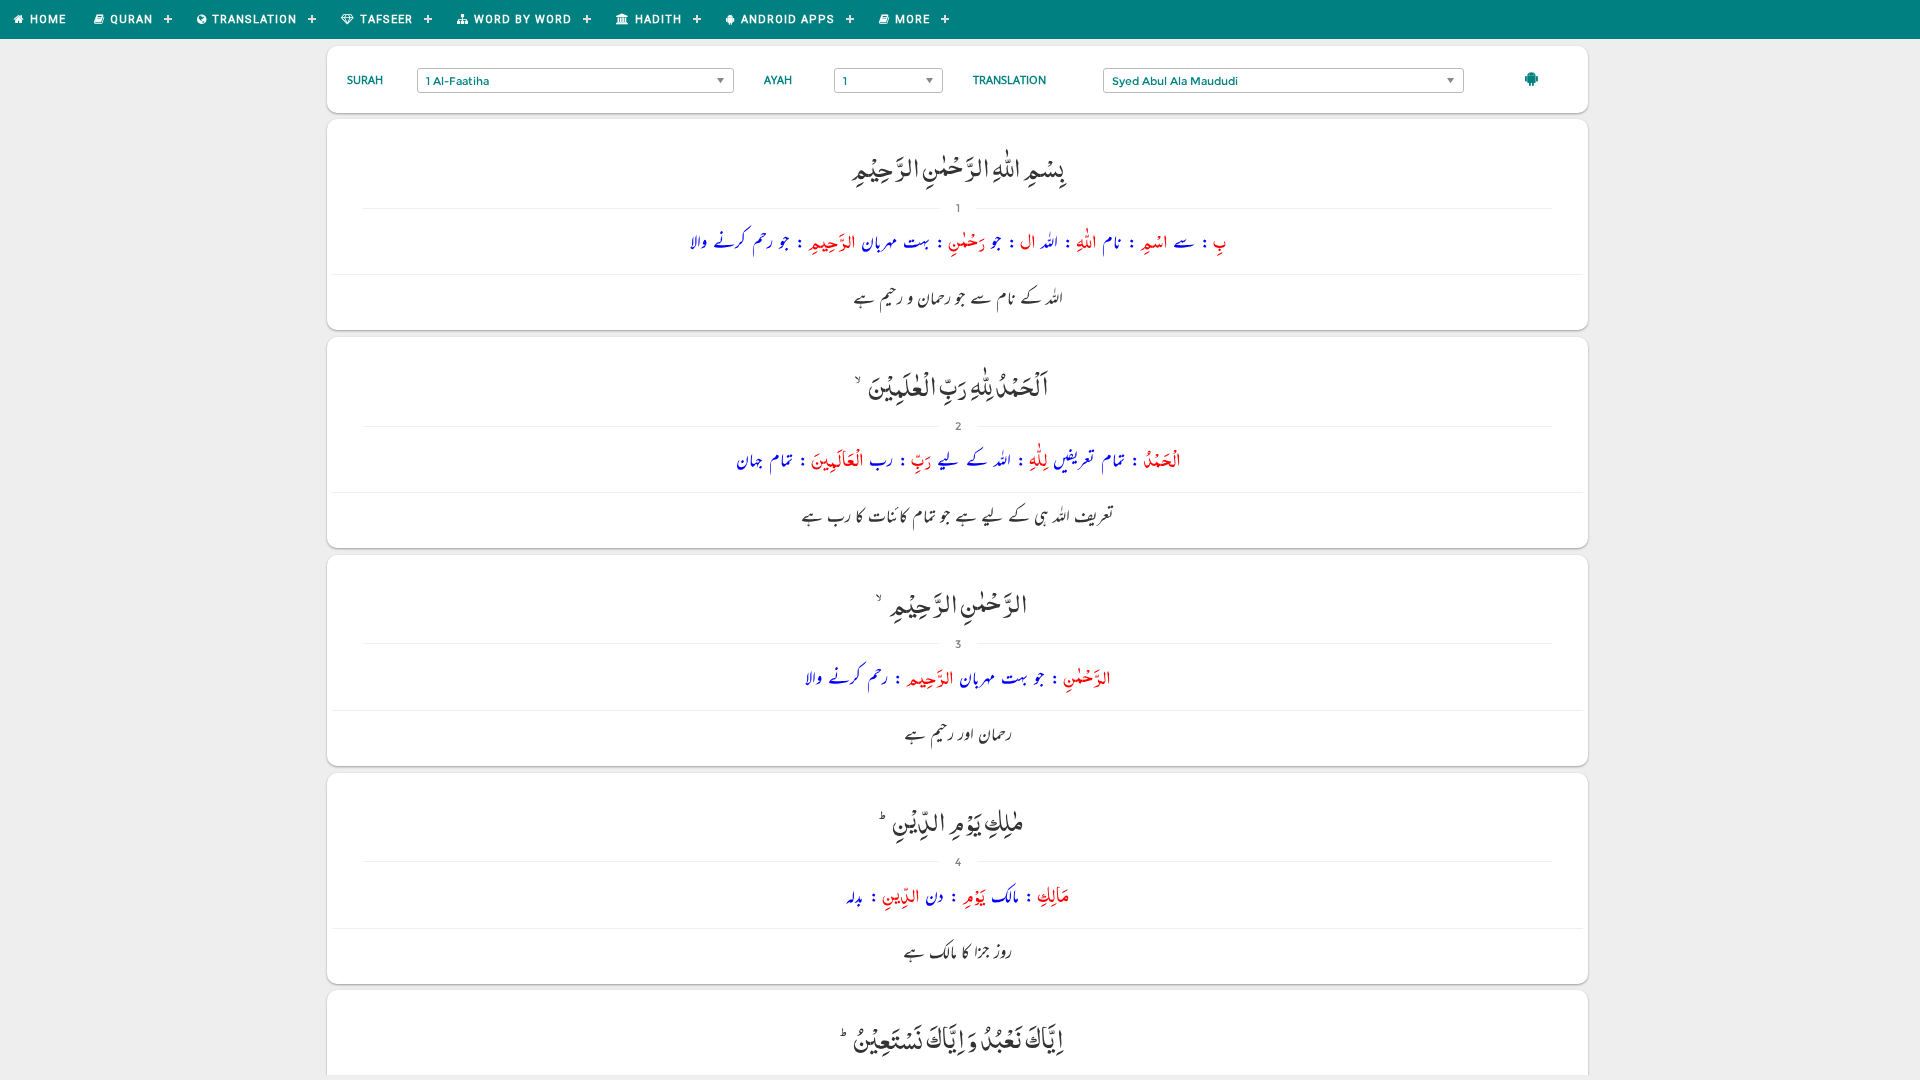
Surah (365, 79)
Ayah (778, 79)
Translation (1009, 79)
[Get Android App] (1531, 77)
